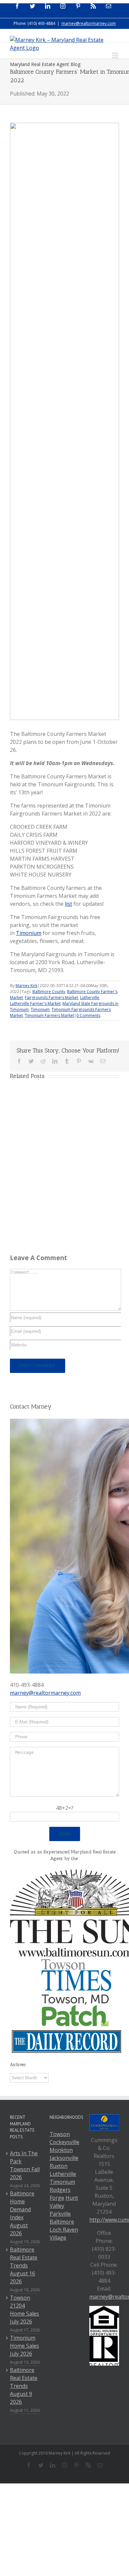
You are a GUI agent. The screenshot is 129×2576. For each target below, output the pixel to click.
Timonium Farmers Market (49, 1015)
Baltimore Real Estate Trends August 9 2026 (24, 2386)
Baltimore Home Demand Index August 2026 (22, 2213)
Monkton (61, 2150)
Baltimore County (49, 992)
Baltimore (62, 2222)
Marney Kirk (26, 986)
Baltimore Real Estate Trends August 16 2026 (24, 2265)
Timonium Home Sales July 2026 (24, 2346)
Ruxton (59, 2166)
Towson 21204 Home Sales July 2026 (24, 2310)
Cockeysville (64, 2142)
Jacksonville (64, 2158)
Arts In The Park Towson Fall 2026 (25, 2165)
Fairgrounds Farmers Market (51, 998)
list (68, 904)
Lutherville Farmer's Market (35, 1003)
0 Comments (88, 1015)
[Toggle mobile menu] (116, 55)
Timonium (29, 933)
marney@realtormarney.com (89, 23)
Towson (60, 2134)
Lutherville (90, 998)
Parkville (60, 2214)
